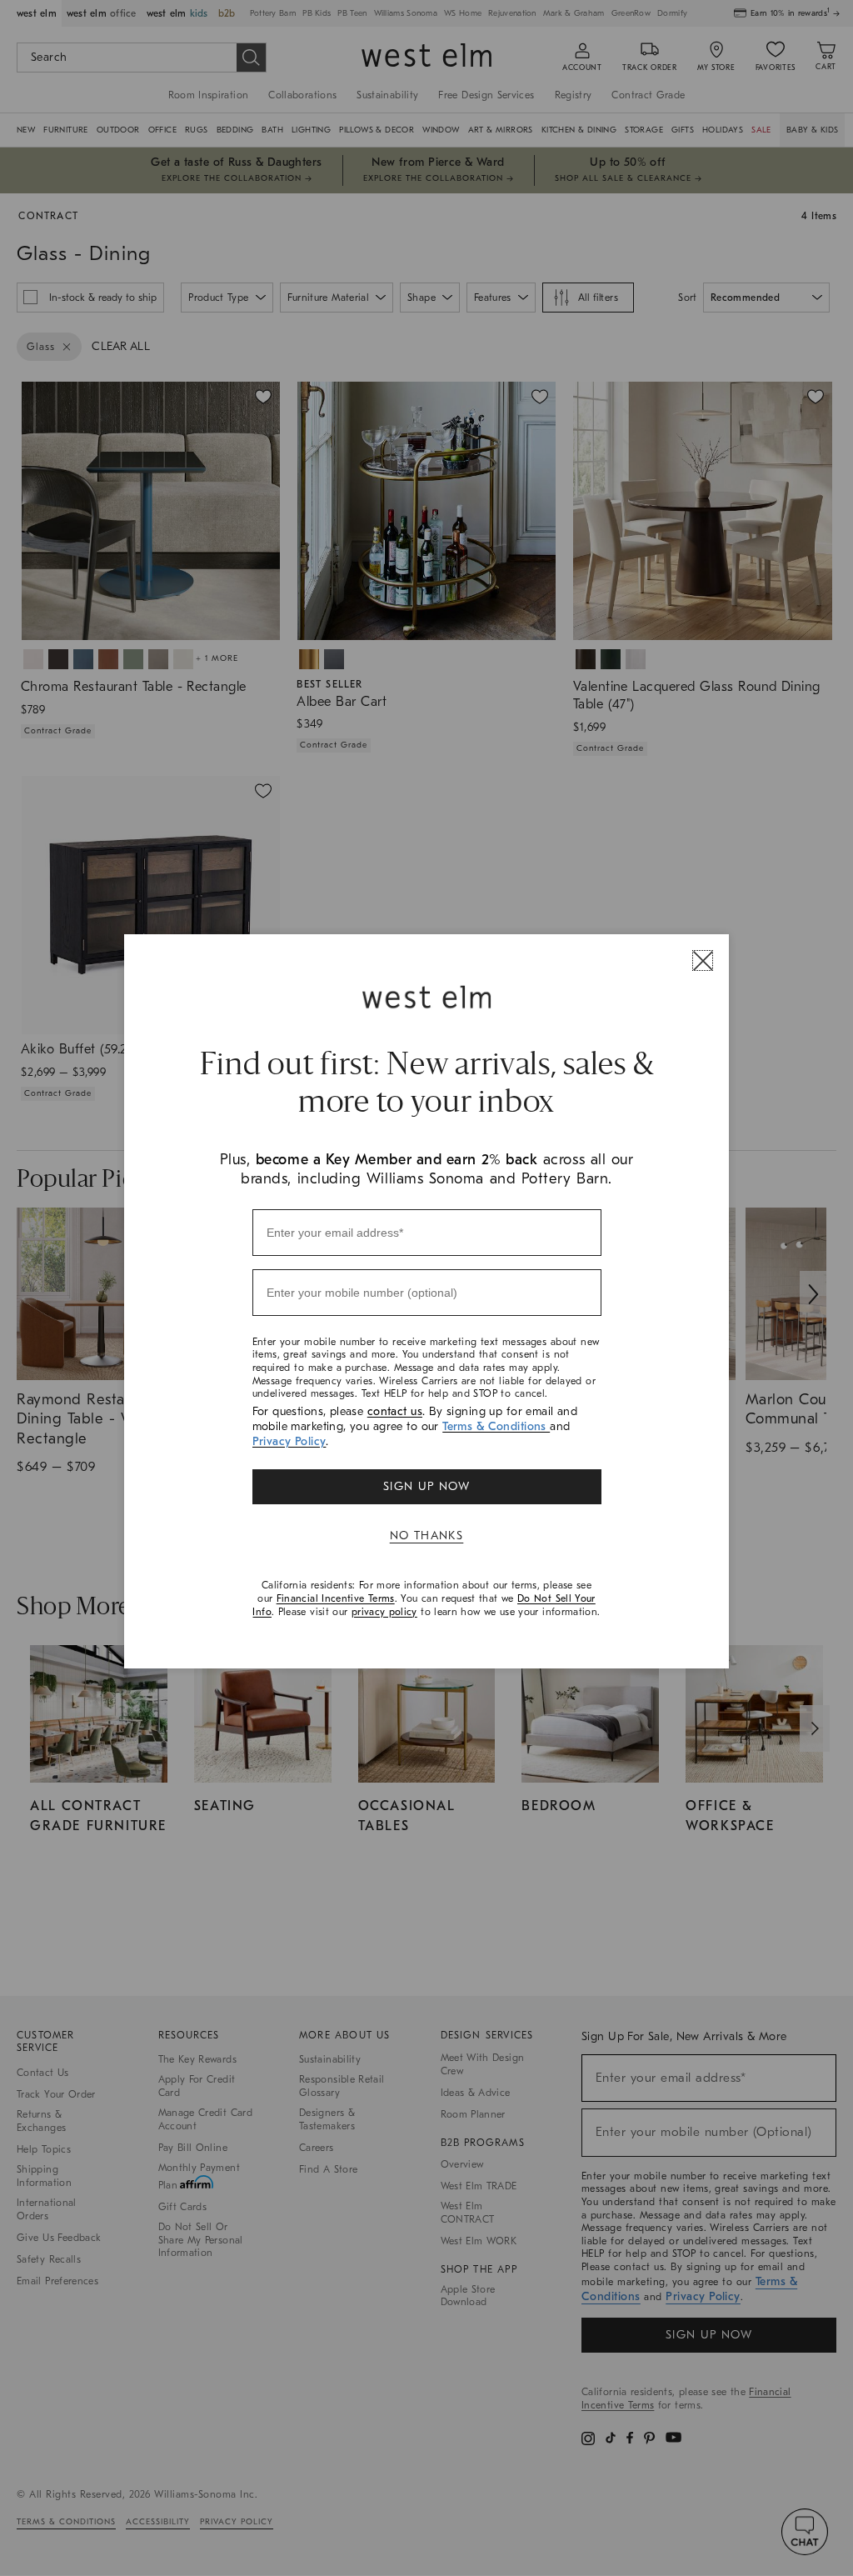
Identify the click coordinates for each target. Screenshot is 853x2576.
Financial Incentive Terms (336, 1598)
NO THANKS (427, 1536)
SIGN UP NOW (426, 1486)
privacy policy (384, 1612)
